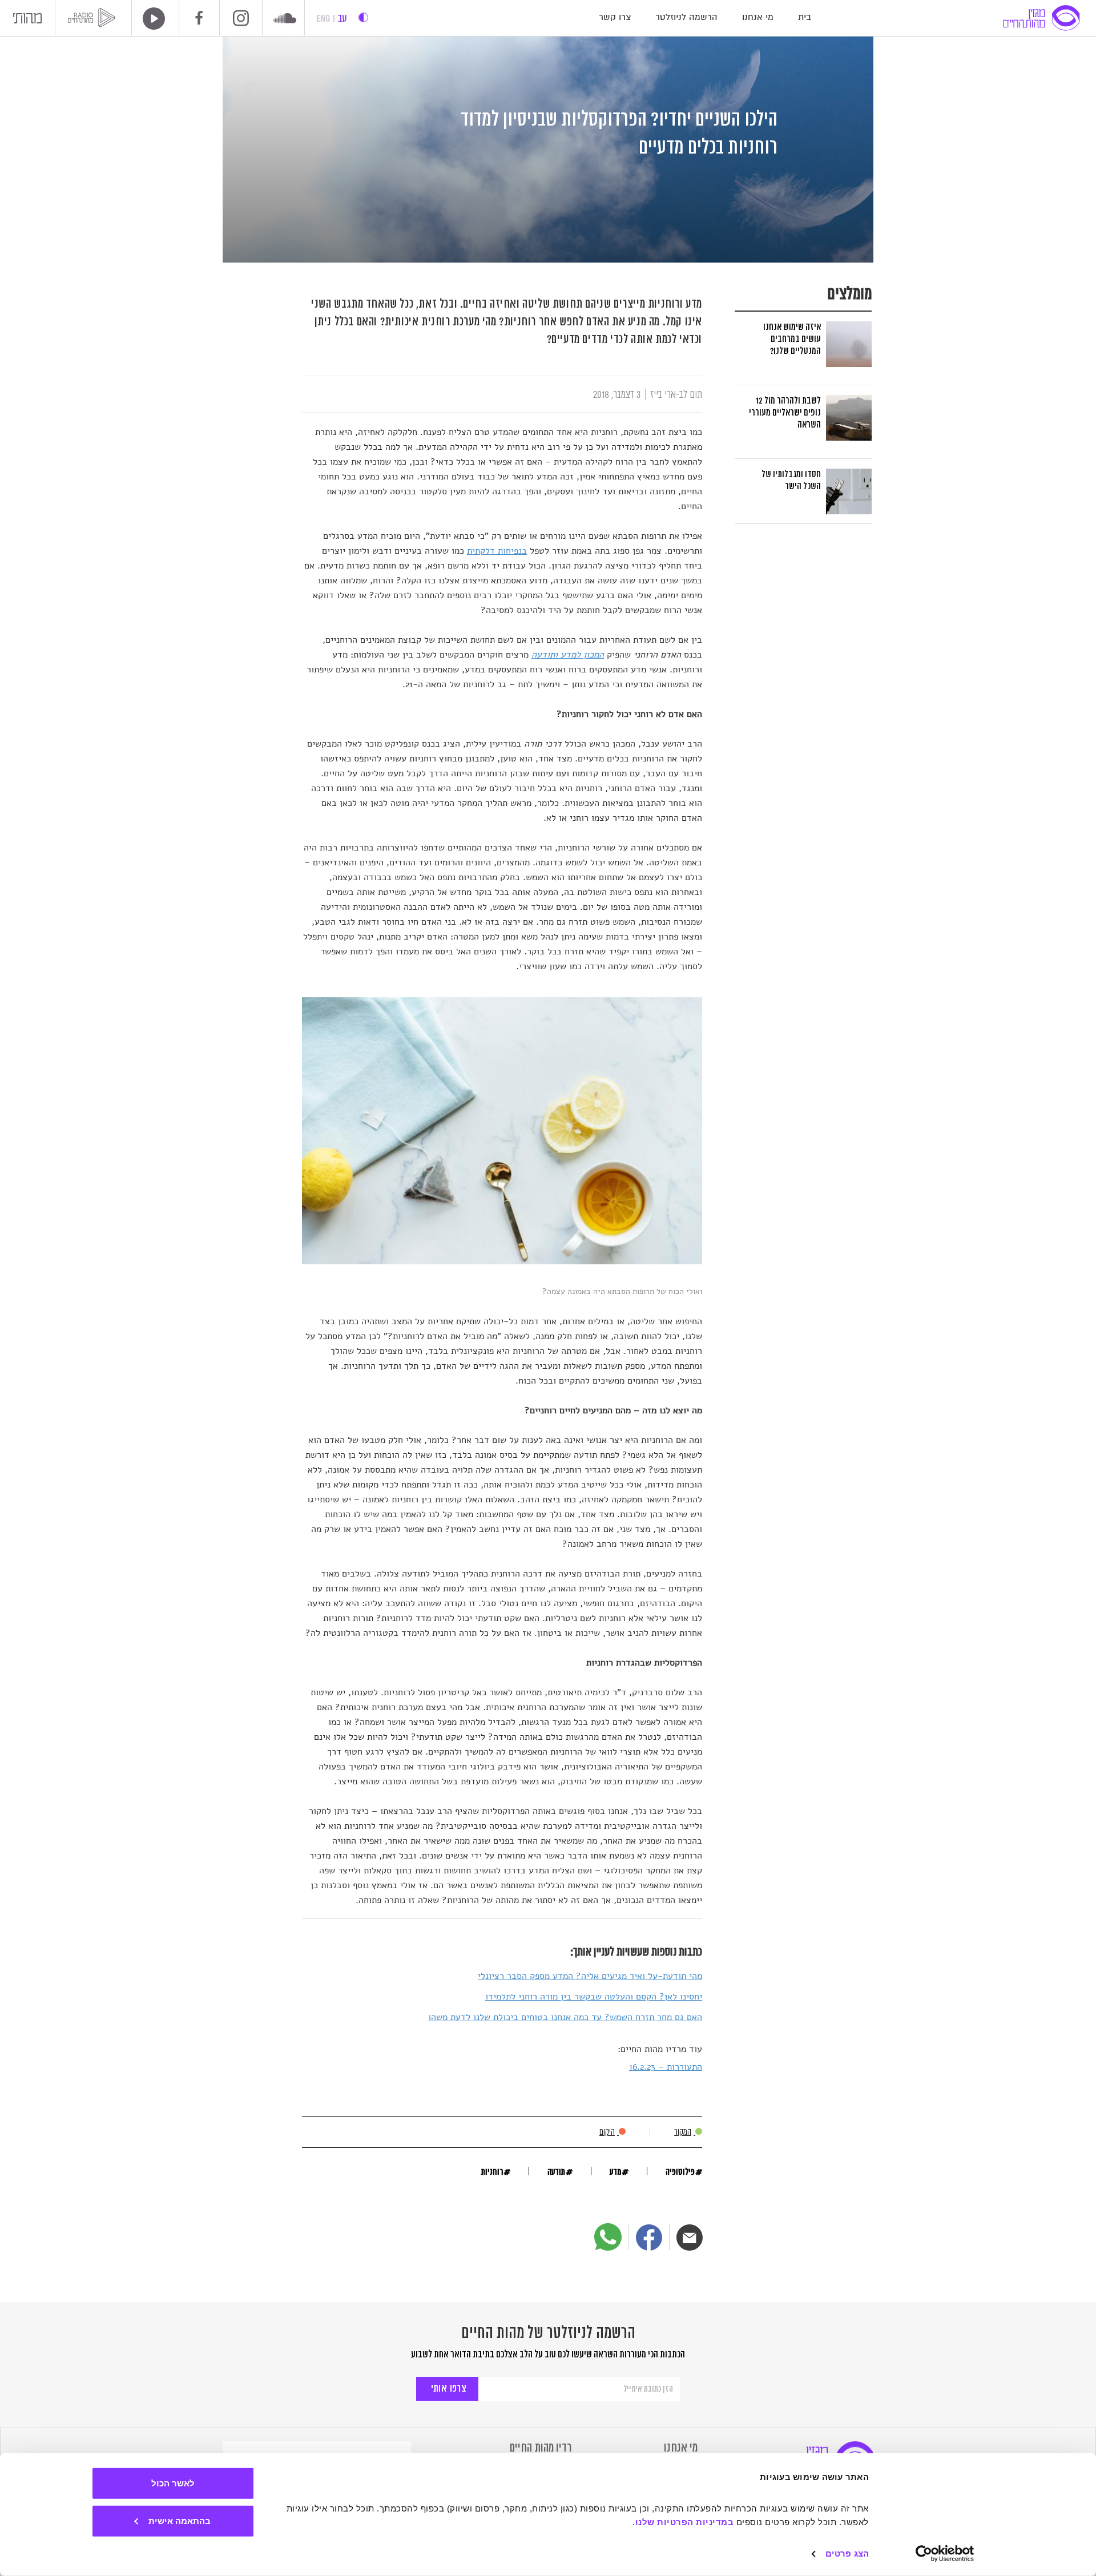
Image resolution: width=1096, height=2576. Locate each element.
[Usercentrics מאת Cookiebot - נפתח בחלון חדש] (945, 2554)
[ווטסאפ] (608, 2237)
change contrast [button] (363, 17)
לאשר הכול (173, 2483)
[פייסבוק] (649, 2238)
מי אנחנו (758, 17)
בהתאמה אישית (180, 2520)
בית (805, 17)
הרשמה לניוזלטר (686, 17)
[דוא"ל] (690, 2238)
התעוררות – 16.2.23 (666, 2067)
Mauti (27, 21)
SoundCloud (285, 19)
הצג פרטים (847, 2553)
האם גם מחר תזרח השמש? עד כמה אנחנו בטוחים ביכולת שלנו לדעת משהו (565, 2017)
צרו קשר (615, 17)
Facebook (199, 18)
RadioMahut (93, 18)
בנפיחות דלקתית (497, 551)
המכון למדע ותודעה (568, 655)
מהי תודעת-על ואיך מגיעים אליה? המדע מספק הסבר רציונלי (590, 1976)
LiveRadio (150, 19)
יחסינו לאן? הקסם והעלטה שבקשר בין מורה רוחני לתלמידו (594, 1997)
